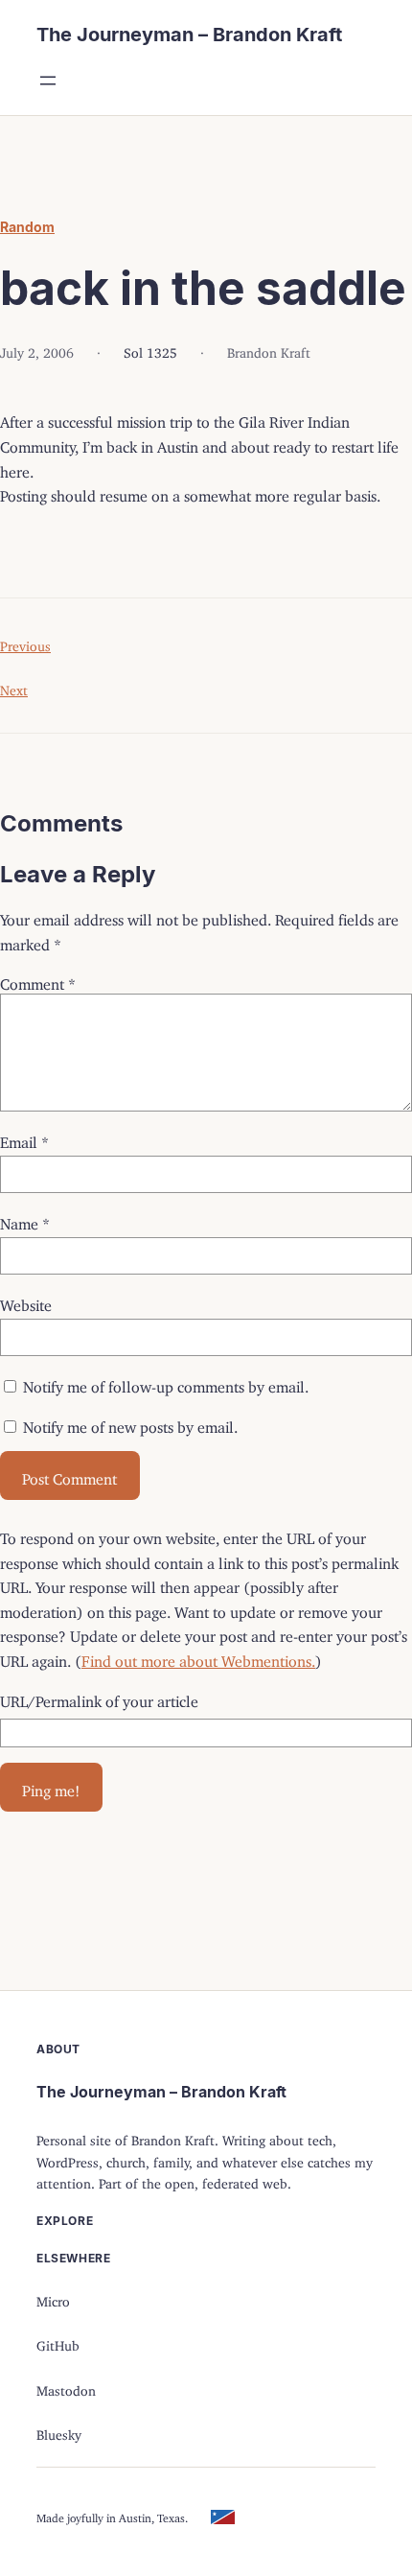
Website (26, 1301)
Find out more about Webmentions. (198, 1657)
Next (14, 687)
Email (24, 1138)
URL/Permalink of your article (99, 1698)
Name (25, 1220)
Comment (38, 980)
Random (27, 227)
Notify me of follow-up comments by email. (166, 1383)
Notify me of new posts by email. (130, 1423)
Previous (25, 643)
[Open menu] (48, 81)
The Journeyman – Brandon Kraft (189, 35)
